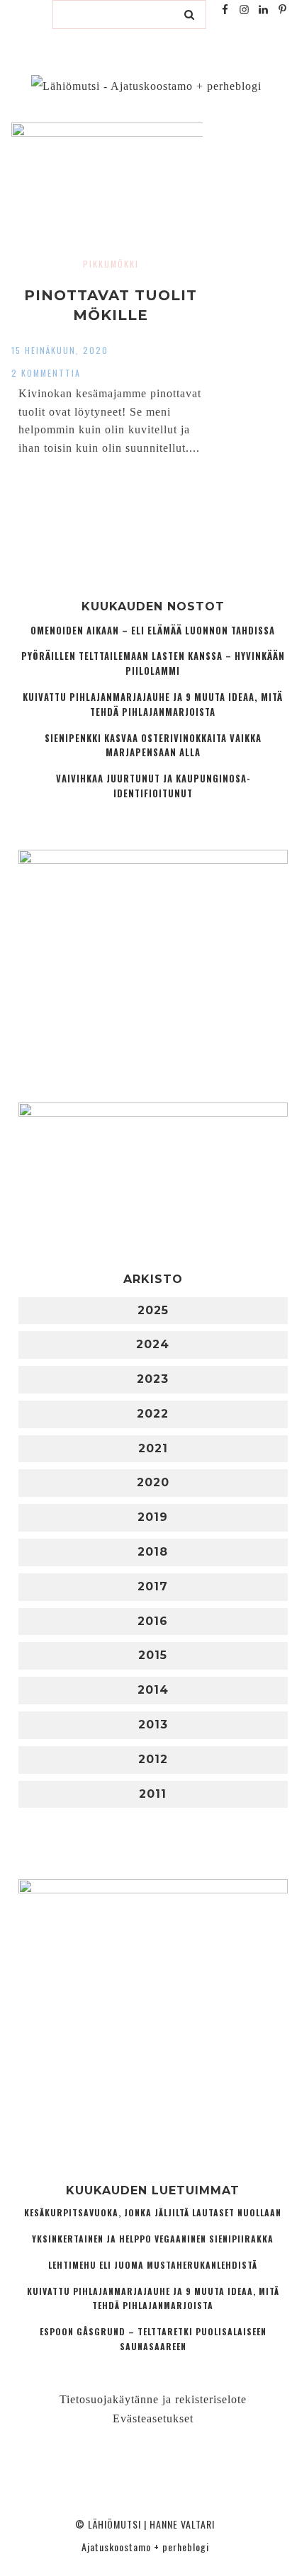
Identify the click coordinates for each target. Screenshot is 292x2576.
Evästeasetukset (153, 2418)
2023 (153, 1379)
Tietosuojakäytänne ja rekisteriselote (153, 2399)
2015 (153, 1655)
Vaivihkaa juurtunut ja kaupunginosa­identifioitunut (153, 786)
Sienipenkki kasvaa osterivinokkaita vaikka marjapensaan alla (153, 746)
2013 (153, 1725)
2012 (153, 1759)
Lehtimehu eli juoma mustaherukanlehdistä (153, 2265)
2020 (153, 1482)
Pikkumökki (111, 264)
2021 (153, 1448)
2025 (153, 1310)
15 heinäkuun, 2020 (60, 350)
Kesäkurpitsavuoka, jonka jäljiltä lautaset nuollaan (153, 2212)
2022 (153, 1414)
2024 (153, 1344)
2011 (153, 1794)
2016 (153, 1621)
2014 (153, 1690)
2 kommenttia (46, 373)
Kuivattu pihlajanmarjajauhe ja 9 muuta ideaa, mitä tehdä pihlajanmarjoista (153, 705)
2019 (153, 1517)
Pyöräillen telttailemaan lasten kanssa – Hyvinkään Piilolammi (153, 663)
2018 (153, 1552)
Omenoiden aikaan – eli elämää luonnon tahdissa (153, 631)
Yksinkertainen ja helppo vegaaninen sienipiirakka (153, 2239)
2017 (153, 1586)
